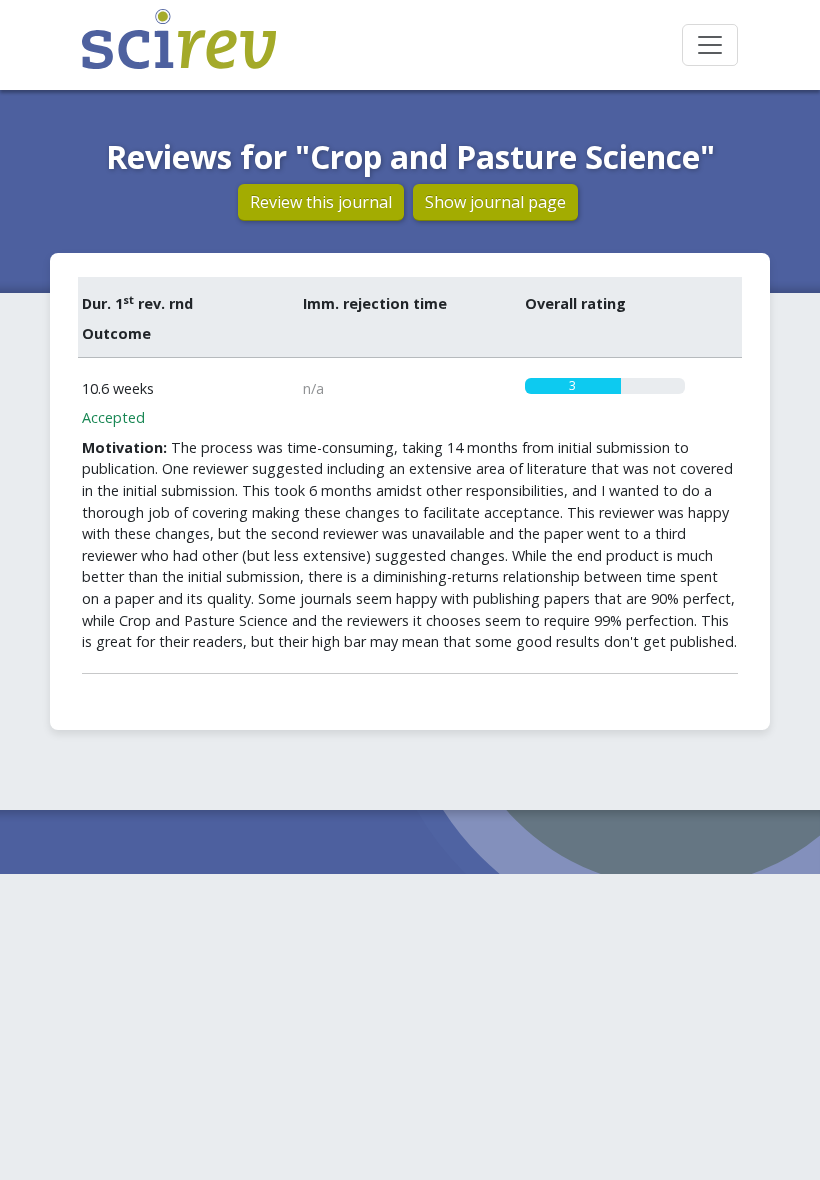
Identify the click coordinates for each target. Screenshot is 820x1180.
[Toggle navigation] (710, 45)
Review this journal (321, 202)
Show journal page (495, 202)
